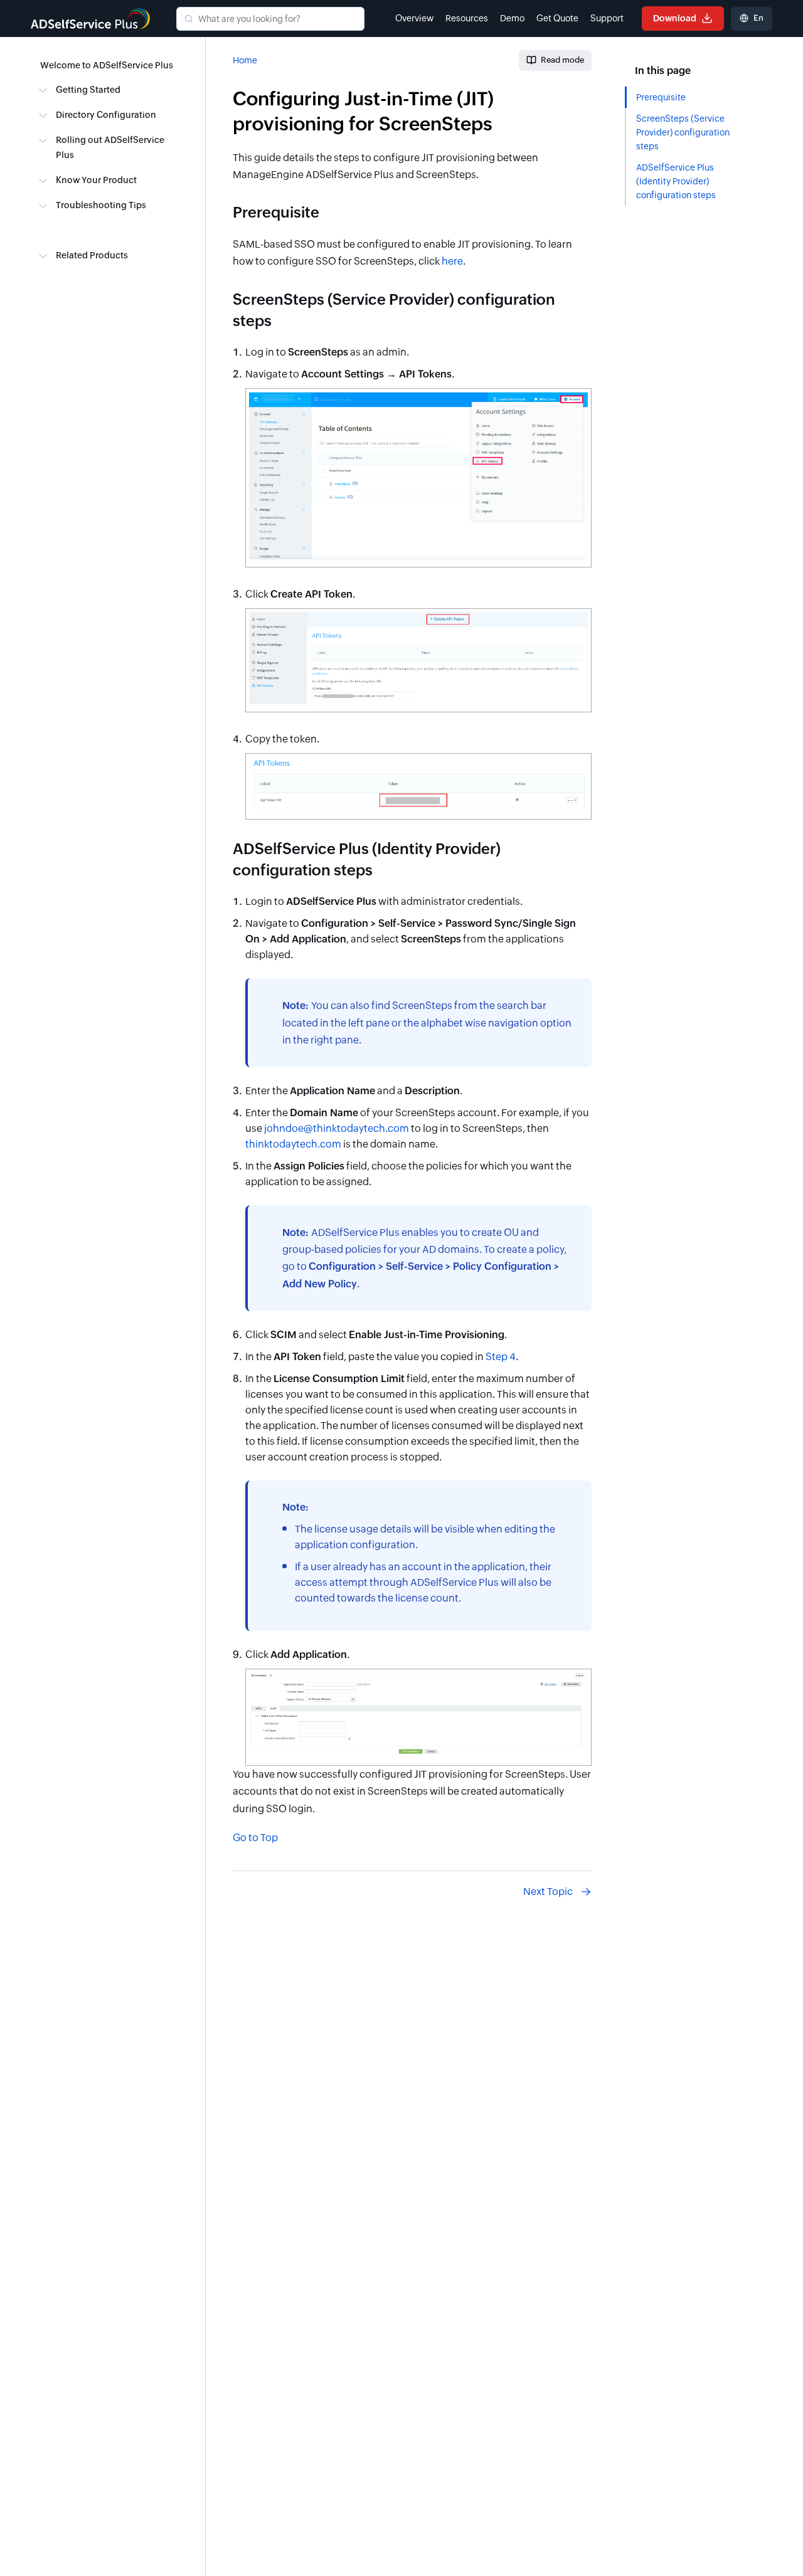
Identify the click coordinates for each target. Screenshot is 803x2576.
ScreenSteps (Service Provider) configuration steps (683, 132)
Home (245, 60)
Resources (467, 18)
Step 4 (501, 1357)
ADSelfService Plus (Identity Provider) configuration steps (676, 181)
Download (676, 18)
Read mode (562, 60)
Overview (414, 18)
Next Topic (548, 1892)
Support (607, 18)
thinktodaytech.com (293, 1144)
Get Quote (557, 18)
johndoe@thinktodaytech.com (337, 1128)
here (452, 261)
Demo (512, 18)
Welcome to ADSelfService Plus (107, 65)
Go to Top (255, 1838)
